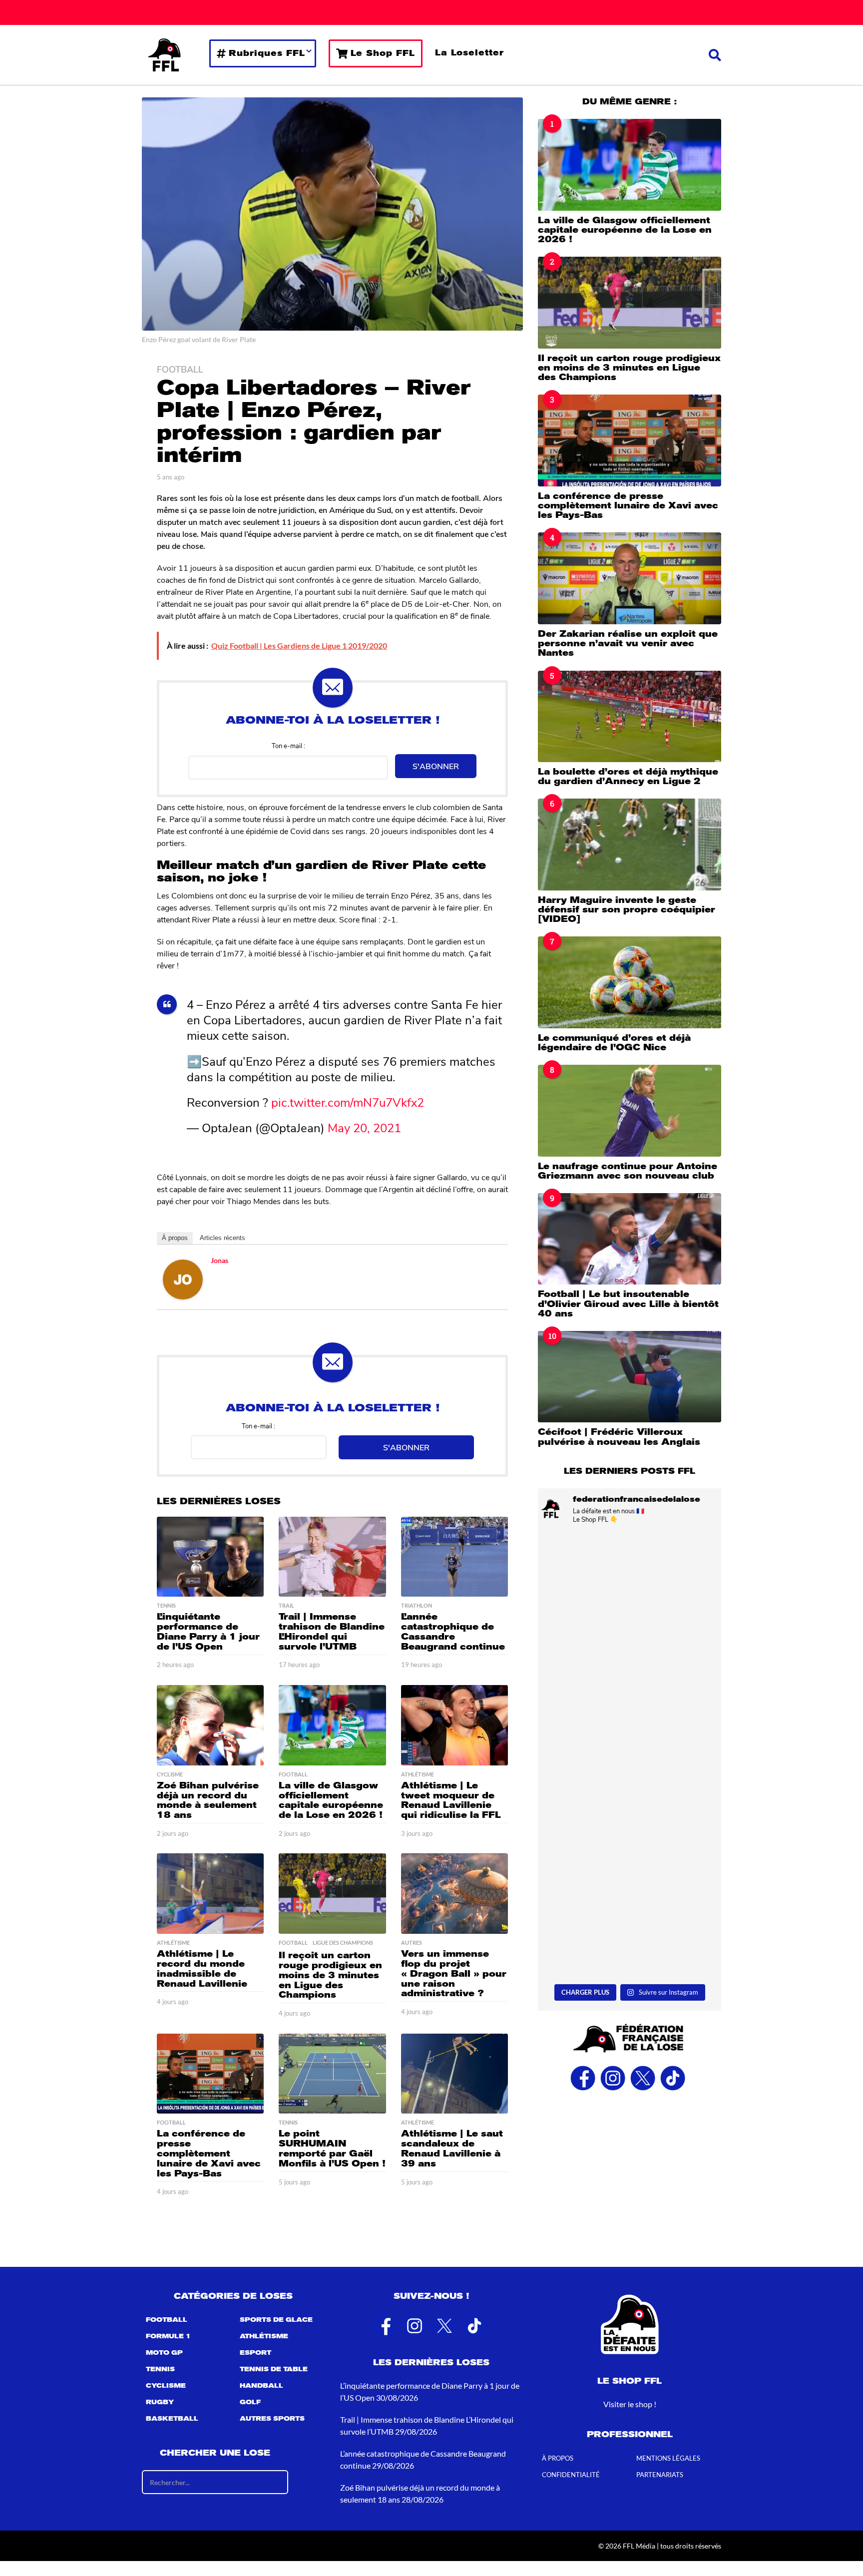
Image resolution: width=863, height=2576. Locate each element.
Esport (255, 2353)
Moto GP (164, 2353)
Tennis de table (274, 2369)
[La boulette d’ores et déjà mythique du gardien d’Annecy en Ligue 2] (630, 716)
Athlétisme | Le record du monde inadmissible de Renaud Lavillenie (202, 1968)
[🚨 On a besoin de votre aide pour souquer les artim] (630, 1699)
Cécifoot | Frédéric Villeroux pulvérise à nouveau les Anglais (619, 1437)
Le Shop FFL (383, 53)
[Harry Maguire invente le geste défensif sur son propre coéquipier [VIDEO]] (630, 844)
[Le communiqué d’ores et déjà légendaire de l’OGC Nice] (630, 982)
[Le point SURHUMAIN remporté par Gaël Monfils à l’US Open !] (332, 2074)
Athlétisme (418, 1774)
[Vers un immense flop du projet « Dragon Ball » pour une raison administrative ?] (454, 1894)
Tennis (166, 1606)
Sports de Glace (276, 2320)
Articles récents (222, 1238)
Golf (250, 2402)
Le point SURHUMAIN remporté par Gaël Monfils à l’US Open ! (332, 2148)
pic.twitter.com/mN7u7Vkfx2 (348, 1102)
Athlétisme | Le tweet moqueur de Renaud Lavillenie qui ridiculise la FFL (451, 1800)
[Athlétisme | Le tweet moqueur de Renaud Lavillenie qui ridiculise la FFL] (454, 1725)
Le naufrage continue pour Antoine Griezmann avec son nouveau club (628, 1171)
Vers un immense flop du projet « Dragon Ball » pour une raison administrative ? (454, 1973)
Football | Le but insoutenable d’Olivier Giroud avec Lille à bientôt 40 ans (628, 1304)
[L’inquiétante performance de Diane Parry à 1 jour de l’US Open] (210, 1557)
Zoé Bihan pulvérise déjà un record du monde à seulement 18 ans (208, 1800)
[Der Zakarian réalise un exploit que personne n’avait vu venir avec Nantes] (630, 578)
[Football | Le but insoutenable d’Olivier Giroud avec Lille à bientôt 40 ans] (630, 1239)
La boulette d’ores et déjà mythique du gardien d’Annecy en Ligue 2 (628, 776)
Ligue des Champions (343, 1943)
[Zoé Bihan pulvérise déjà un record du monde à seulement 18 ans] (210, 1725)
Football (180, 369)
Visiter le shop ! (630, 2404)
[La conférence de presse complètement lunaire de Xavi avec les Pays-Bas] (210, 2074)
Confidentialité (571, 2475)
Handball (261, 2386)
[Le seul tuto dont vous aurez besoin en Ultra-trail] (630, 1587)
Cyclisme (170, 1774)
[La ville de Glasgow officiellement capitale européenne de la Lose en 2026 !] (332, 1725)
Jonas (219, 1260)
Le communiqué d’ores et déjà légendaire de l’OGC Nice (614, 1043)
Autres (412, 1943)
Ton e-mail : (288, 745)
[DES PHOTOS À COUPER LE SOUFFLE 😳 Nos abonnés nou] (630, 1925)
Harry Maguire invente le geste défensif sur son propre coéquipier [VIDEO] (627, 910)
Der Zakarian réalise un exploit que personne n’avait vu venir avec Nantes (628, 644)
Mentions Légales (668, 2458)
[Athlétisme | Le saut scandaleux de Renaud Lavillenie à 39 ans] (454, 2074)
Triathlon (417, 1606)
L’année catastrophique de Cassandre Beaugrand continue (453, 1631)
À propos (175, 1238)
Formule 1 (168, 2336)
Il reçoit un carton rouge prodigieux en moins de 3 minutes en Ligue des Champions (330, 1975)
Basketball (172, 2419)
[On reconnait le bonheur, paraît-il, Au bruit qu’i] (630, 1812)
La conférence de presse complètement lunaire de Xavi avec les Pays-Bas (209, 2153)
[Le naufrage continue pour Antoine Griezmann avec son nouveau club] (630, 1110)
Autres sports (272, 2419)
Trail (286, 1606)
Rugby (160, 2402)
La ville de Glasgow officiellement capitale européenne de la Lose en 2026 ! (331, 1800)
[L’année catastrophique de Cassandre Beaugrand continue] (454, 1557)
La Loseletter (469, 53)
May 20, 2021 (364, 1127)
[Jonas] (183, 1278)
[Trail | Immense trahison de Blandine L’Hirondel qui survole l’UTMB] (332, 1557)
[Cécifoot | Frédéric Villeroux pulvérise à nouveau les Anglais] (630, 1377)
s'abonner (436, 766)
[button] (715, 55)
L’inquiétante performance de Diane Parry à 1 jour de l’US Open (208, 1631)
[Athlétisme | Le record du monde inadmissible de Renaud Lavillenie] (210, 1894)
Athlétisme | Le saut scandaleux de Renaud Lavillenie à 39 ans (452, 2148)
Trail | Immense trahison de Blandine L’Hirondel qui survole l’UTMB (332, 1631)
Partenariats (660, 2475)
